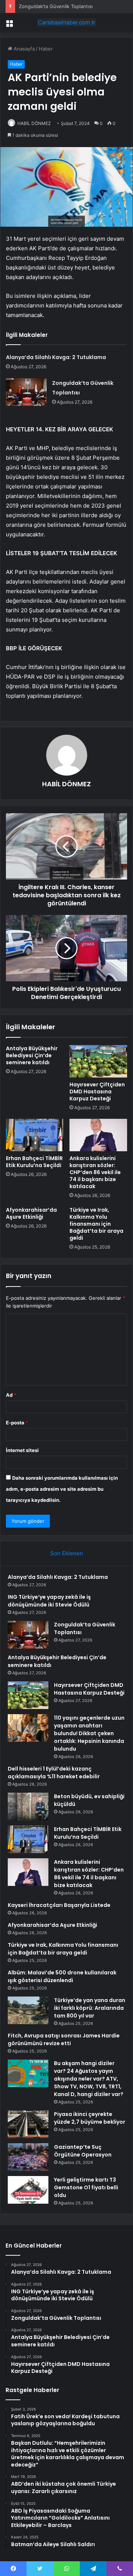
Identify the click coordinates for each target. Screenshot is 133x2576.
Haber (46, 49)
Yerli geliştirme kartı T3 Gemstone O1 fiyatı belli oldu (86, 2187)
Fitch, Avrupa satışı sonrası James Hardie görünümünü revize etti (64, 2039)
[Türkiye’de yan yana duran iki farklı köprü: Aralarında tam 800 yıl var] (28, 2010)
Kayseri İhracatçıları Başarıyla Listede (59, 1905)
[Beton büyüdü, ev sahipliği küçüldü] (28, 1806)
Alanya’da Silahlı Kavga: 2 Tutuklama (56, 357)
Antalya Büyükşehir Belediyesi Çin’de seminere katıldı (32, 1055)
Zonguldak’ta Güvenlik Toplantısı (56, 6)
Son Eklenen (67, 1553)
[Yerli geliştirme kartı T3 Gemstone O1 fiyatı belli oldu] (28, 2190)
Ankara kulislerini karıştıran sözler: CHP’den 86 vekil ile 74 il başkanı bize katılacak (95, 1172)
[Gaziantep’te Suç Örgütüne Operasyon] (28, 2157)
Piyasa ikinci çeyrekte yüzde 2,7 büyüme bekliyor (90, 2118)
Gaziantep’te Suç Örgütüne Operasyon (83, 2151)
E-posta (17, 1423)
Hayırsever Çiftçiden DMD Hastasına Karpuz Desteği (97, 1092)
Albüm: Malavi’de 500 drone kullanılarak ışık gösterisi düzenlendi (62, 1976)
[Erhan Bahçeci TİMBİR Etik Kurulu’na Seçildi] (35, 1135)
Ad (11, 1395)
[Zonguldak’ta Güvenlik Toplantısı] (26, 392)
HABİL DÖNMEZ (34, 123)
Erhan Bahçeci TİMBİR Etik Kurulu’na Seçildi (34, 1162)
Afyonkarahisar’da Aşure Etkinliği (31, 1213)
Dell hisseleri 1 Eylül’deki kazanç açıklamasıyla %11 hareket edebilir (54, 1773)
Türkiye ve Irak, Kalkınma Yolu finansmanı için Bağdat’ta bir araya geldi (96, 1224)
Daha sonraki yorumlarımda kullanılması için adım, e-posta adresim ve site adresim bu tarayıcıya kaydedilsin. (62, 1489)
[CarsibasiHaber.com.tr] (66, 22)
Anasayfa (23, 49)
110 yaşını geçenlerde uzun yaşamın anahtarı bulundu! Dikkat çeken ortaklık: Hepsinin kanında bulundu (89, 1733)
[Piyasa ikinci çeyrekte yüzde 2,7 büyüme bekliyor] (28, 2124)
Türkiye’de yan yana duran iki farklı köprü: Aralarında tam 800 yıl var (90, 2008)
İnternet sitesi (22, 1450)
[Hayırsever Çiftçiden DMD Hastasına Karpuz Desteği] (98, 1061)
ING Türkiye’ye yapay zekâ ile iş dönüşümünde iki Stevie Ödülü (49, 1601)
